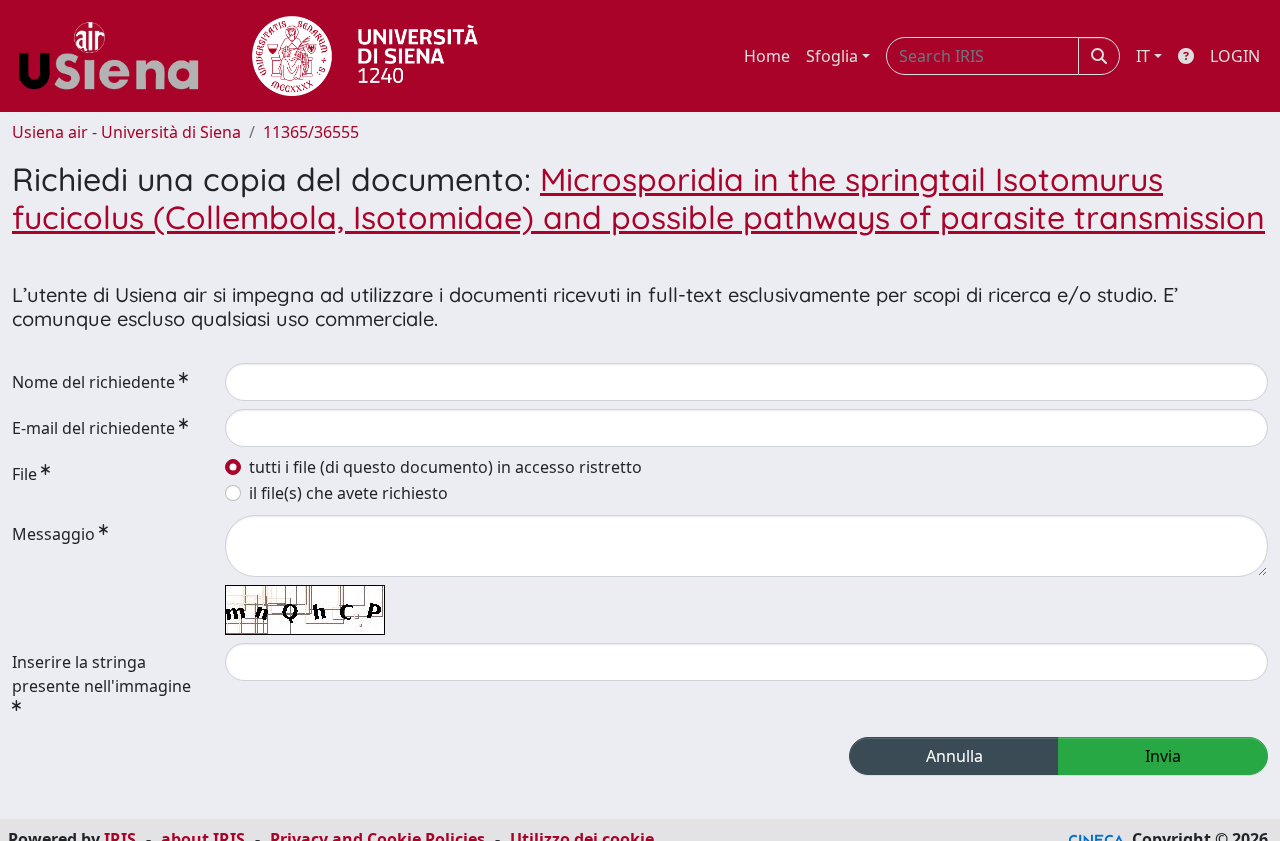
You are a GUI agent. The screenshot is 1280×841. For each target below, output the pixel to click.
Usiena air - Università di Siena (126, 132)
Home (767, 56)
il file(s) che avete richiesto (348, 493)
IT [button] (1143, 56)
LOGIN (1235, 56)
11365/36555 (311, 132)
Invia (1163, 756)
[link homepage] (116, 56)
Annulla (954, 756)
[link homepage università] (365, 56)
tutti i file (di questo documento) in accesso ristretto (445, 467)
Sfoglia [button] (832, 56)
